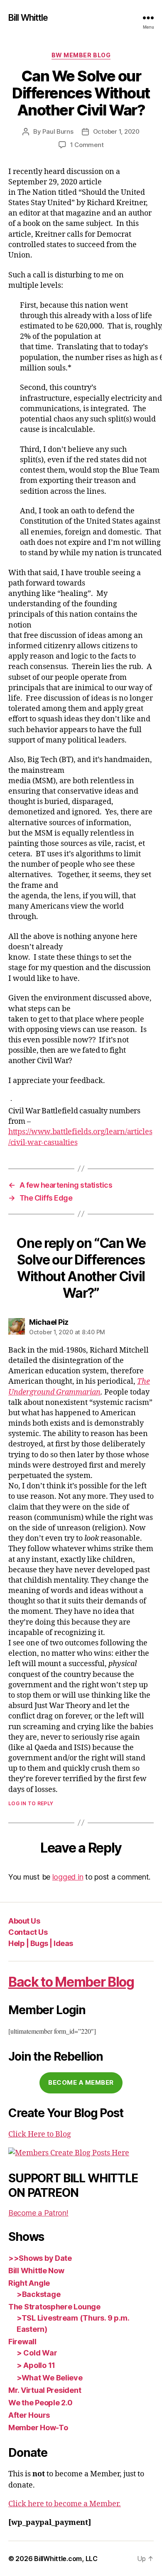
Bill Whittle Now (36, 2271)
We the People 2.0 (40, 2403)
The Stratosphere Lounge (54, 2307)
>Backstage (38, 2294)
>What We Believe (50, 2378)
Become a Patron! (38, 2213)
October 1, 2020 (116, 131)
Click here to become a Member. (65, 2504)
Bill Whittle (28, 18)
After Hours (29, 2415)
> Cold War (37, 2353)
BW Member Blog (81, 55)
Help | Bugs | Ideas (41, 1943)
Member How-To (38, 2428)
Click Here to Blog (40, 2134)
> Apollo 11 (36, 2365)
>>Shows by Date (40, 2258)
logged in (68, 1877)
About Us (24, 1921)
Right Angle (29, 2283)
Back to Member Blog (71, 1982)
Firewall (22, 2342)
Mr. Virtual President (45, 2390)
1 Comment (87, 145)
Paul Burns (58, 131)
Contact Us (28, 1932)
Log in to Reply (31, 1803)
